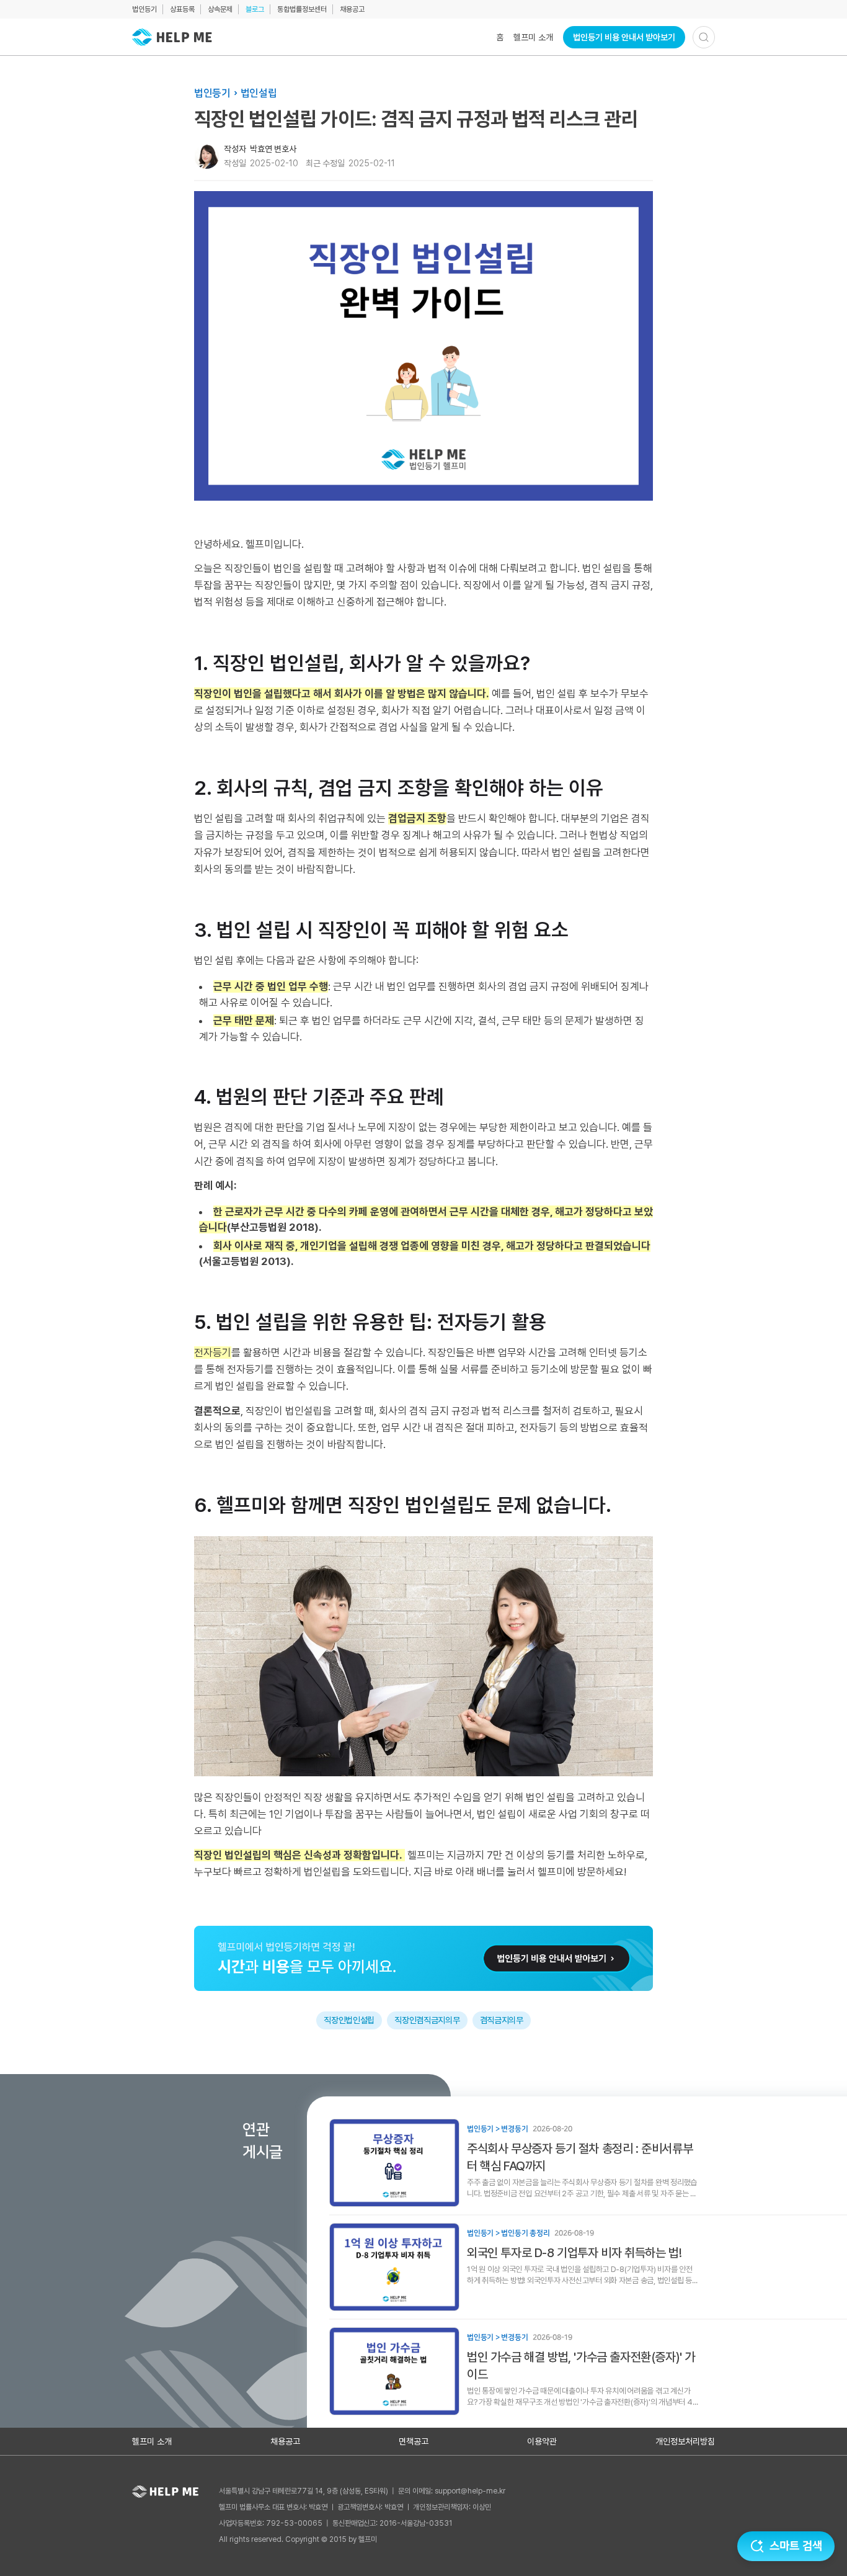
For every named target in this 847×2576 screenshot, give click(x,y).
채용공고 (352, 9)
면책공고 (414, 2441)
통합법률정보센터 (302, 9)
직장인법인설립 (349, 2020)
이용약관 (542, 2441)
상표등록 (182, 9)
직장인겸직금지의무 (427, 2020)
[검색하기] (704, 37)
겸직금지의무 (502, 2020)
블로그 (255, 9)
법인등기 (144, 9)
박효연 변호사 (273, 149)
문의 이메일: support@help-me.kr (452, 2491)
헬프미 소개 (533, 37)
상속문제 (220, 9)
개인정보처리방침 (685, 2441)
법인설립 (259, 93)
